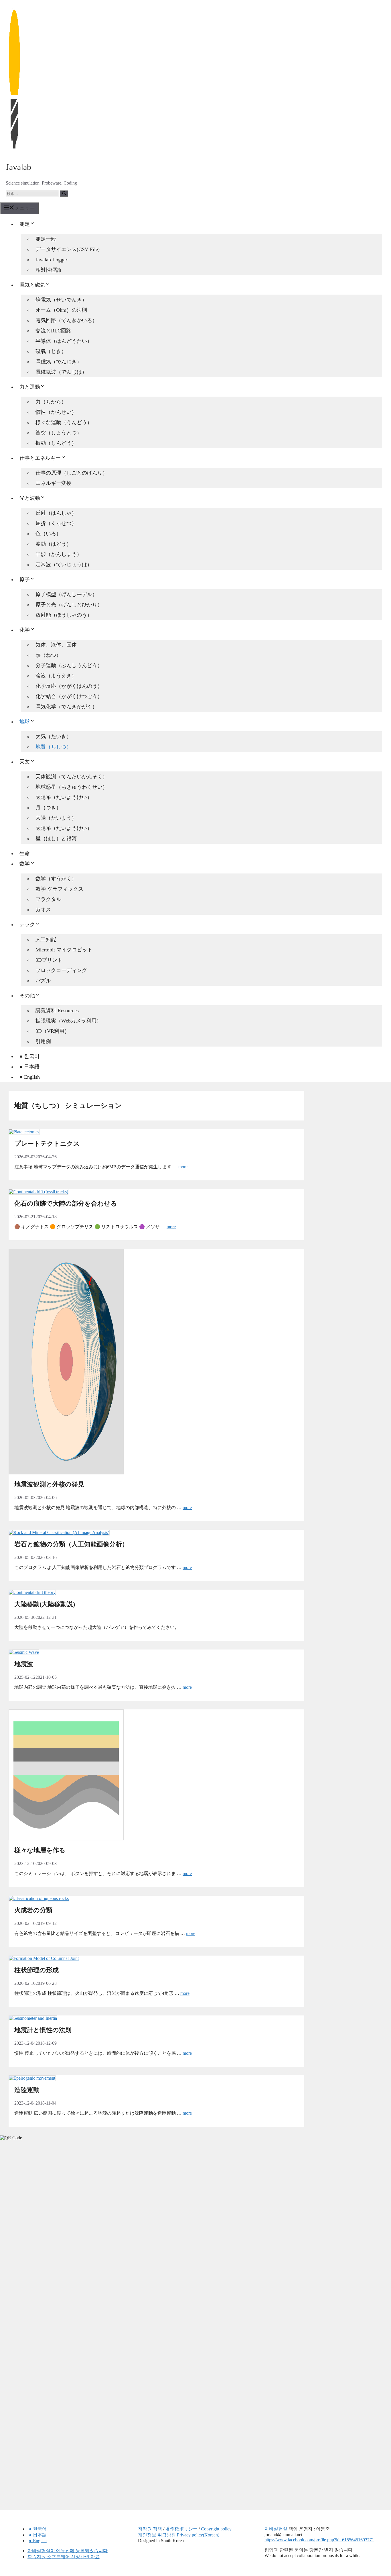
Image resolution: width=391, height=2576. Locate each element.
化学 (25, 630)
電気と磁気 (32, 285)
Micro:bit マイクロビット (64, 950)
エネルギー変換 (54, 483)
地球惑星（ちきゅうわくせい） (72, 787)
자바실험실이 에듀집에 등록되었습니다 (68, 2551)
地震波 (24, 1664)
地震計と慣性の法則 (43, 2030)
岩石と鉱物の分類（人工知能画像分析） (71, 1544)
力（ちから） (51, 402)
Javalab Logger (51, 260)
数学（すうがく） (56, 879)
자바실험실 (276, 2529)
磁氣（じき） (51, 351)
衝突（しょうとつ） (59, 433)
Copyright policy (216, 2529)
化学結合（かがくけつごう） (69, 696)
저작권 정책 (150, 2529)
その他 (27, 996)
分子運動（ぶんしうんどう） (69, 665)
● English (30, 1077)
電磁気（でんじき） (59, 362)
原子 (25, 579)
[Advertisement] (43, 2235)
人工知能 (46, 939)
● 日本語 (29, 1067)
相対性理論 (48, 270)
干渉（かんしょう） (59, 554)
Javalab (18, 167)
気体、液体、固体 (56, 645)
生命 (25, 853)
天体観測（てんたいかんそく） (72, 777)
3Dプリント (49, 960)
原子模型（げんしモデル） (66, 594)
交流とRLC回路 (53, 331)
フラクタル (48, 899)
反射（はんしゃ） (56, 513)
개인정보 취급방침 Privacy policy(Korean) (179, 2535)
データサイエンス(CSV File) (68, 249)
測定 (25, 224)
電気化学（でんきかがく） (66, 707)
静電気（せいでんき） (61, 300)
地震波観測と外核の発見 (49, 1484)
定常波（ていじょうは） (64, 565)
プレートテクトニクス (47, 1144)
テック (27, 924)
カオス (43, 910)
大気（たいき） (54, 736)
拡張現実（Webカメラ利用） (69, 1021)
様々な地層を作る (40, 1850)
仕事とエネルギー (40, 458)
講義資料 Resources (57, 1010)
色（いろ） (48, 534)
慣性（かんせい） (56, 412)
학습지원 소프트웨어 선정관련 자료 (64, 2557)
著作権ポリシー (181, 2529)
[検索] (64, 193)
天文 (25, 762)
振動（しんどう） (56, 443)
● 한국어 (29, 1056)
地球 (25, 722)
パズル (43, 981)
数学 (25, 864)
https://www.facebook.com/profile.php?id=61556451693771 (319, 2540)
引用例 (43, 1041)
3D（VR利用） (53, 1031)
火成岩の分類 (33, 1910)
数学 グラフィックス (59, 889)
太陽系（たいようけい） (64, 797)
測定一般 (46, 239)
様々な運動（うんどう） (64, 422)
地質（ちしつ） (54, 747)
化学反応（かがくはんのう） (69, 686)
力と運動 (30, 387)
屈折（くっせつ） (56, 523)
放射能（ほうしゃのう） (64, 615)
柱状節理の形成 (36, 1970)
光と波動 (30, 498)
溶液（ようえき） (56, 676)
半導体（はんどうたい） (64, 341)
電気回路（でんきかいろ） (66, 320)
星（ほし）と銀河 (56, 839)
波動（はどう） (54, 544)
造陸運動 (27, 2090)
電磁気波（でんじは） (61, 372)
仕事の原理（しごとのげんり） (72, 473)
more (183, 1167)
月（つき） (48, 808)
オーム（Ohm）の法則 (61, 310)
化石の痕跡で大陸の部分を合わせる (66, 1203)
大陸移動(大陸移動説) (45, 1604)
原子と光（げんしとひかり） (69, 605)
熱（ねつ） (48, 655)
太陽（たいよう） (56, 818)
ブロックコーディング (61, 970)
